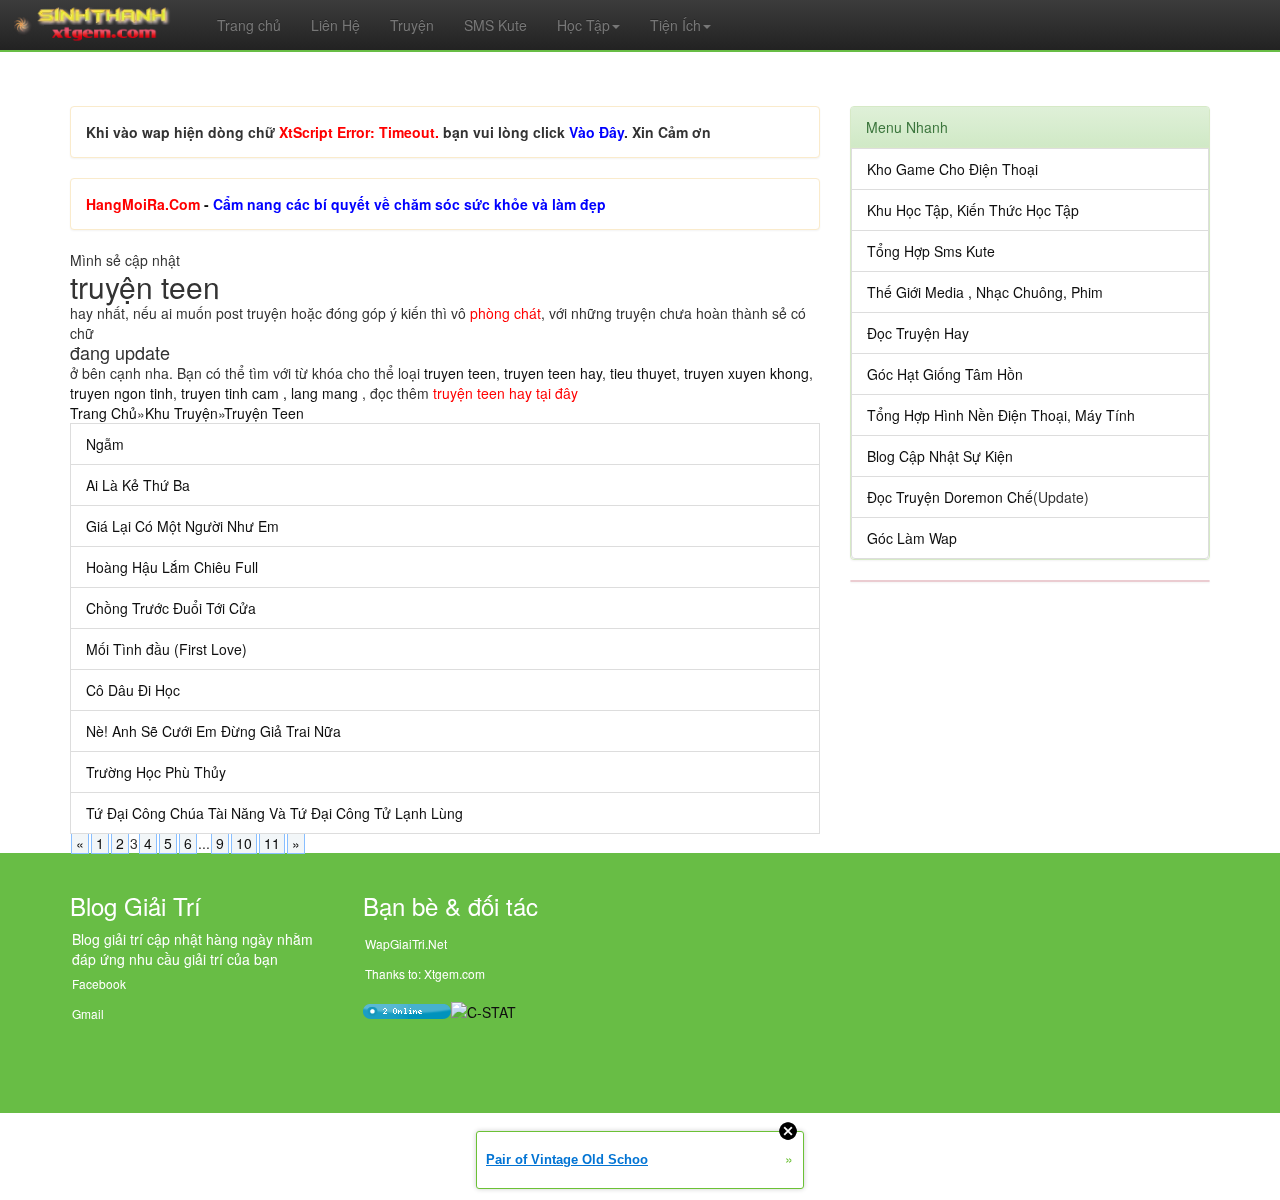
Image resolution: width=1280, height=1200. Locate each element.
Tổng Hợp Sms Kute (931, 251)
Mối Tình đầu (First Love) (166, 649)
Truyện (412, 25)
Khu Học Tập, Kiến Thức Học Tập (973, 210)
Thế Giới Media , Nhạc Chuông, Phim (985, 292)
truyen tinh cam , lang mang (269, 393)
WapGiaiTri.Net (406, 943)
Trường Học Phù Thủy (156, 772)
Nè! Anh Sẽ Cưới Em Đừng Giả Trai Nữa (213, 731)
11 (272, 843)
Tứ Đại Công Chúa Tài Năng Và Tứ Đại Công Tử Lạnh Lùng (274, 813)
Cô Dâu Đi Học (133, 690)
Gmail (88, 1013)
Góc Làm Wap (912, 538)
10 (244, 843)
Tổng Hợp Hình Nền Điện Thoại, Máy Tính (1001, 415)
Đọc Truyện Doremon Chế (950, 497)
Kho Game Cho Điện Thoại (952, 169)
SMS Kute (495, 25)
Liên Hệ (335, 25)
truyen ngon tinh (121, 393)
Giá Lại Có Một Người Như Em (182, 526)
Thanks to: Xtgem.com (425, 973)
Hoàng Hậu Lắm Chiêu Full (172, 567)
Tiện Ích (675, 25)
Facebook (99, 983)
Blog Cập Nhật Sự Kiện (940, 456)
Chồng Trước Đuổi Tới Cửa (171, 608)
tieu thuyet (643, 373)
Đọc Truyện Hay (918, 333)
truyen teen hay (553, 373)
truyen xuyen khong (746, 373)
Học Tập (583, 25)
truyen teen (460, 373)
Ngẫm (105, 444)
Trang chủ (249, 25)
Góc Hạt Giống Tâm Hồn (945, 374)
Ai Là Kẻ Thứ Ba (138, 485)
